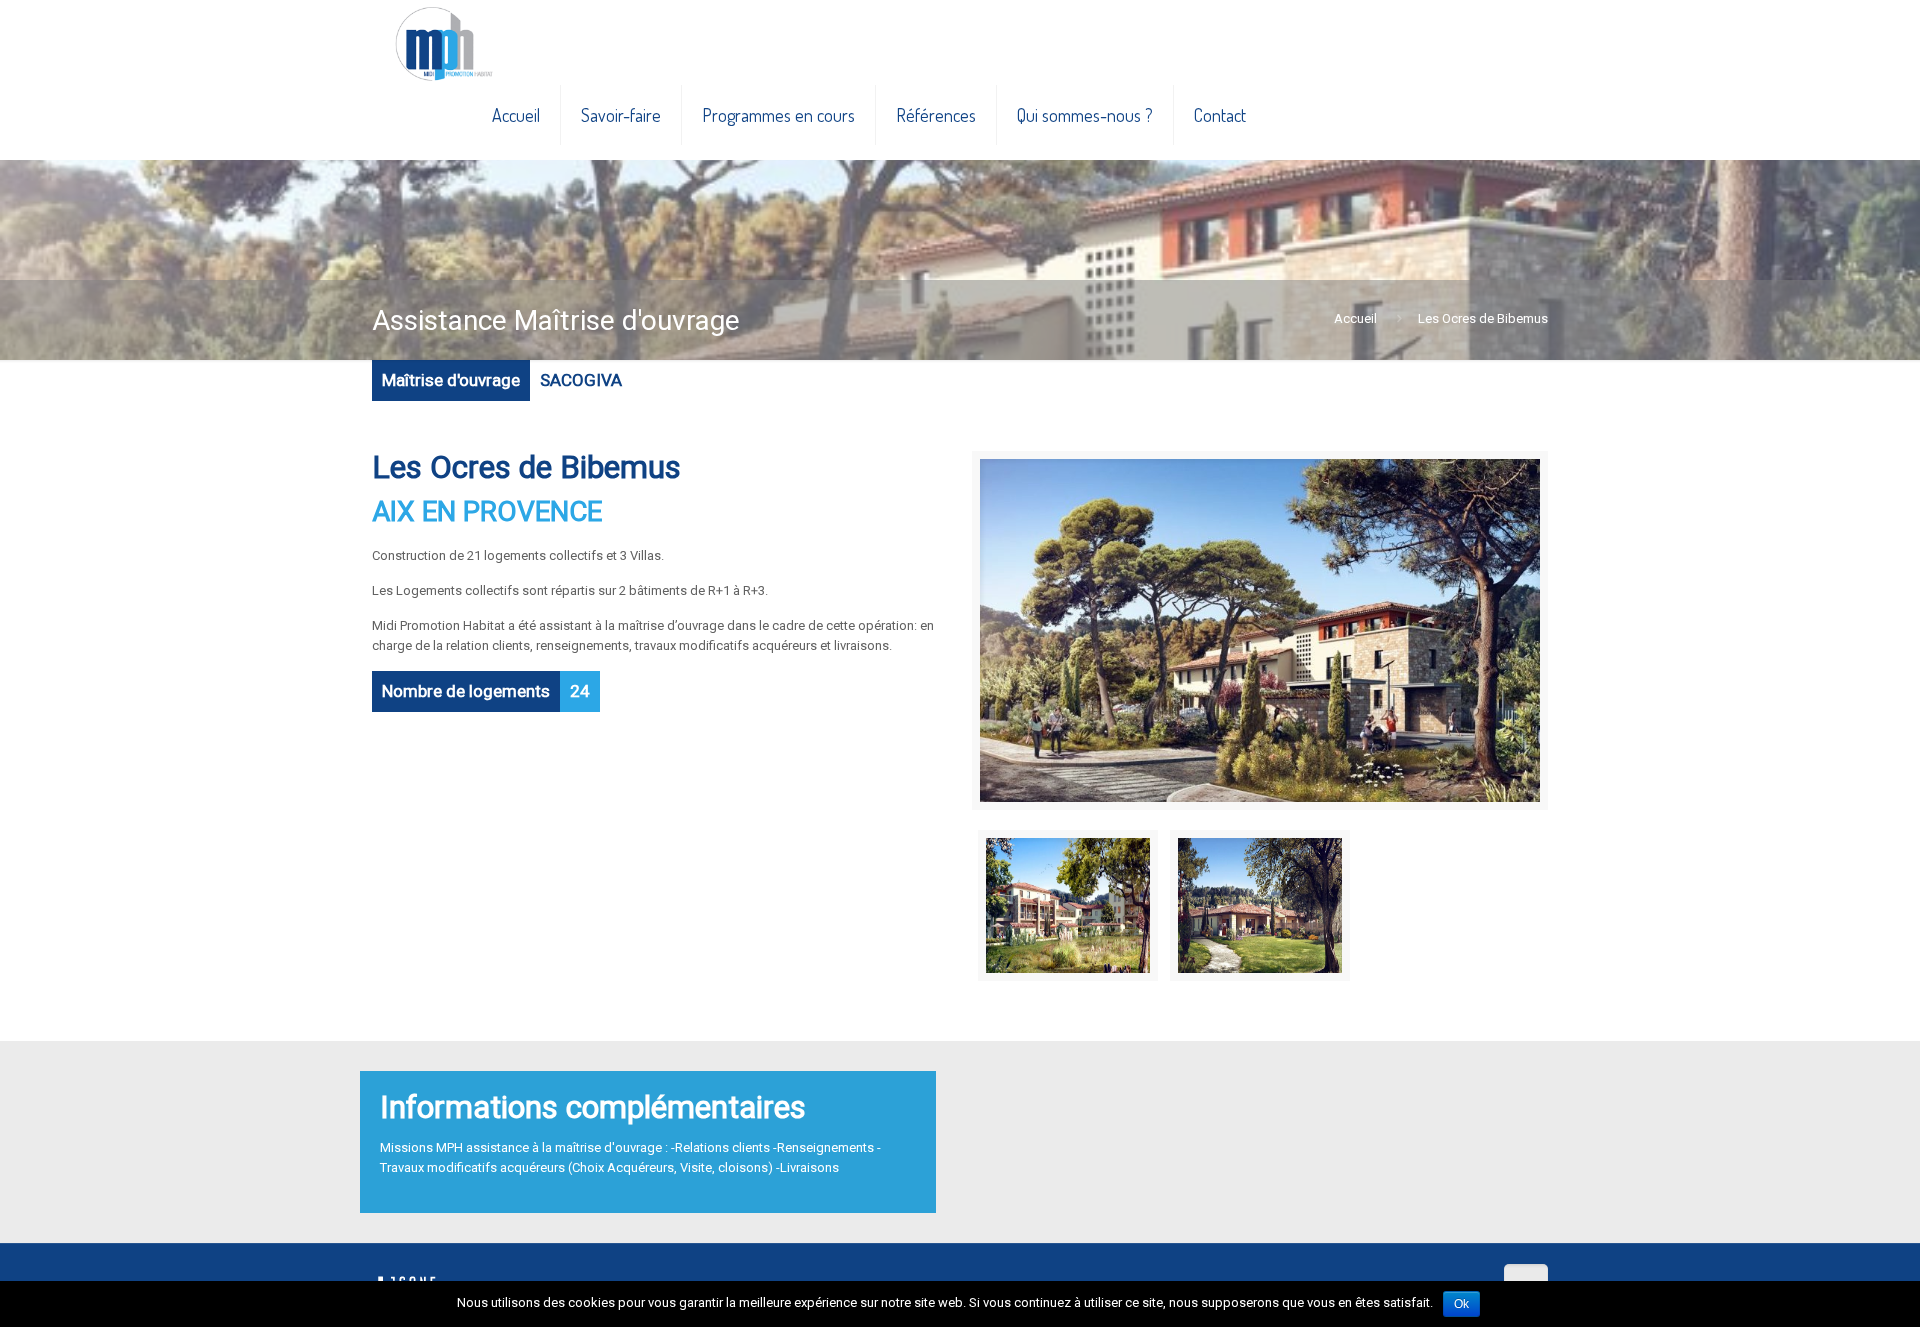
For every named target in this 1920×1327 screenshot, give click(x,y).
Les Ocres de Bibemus (1483, 318)
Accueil (1355, 318)
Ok (1461, 1304)
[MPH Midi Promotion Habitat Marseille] (443, 35)
